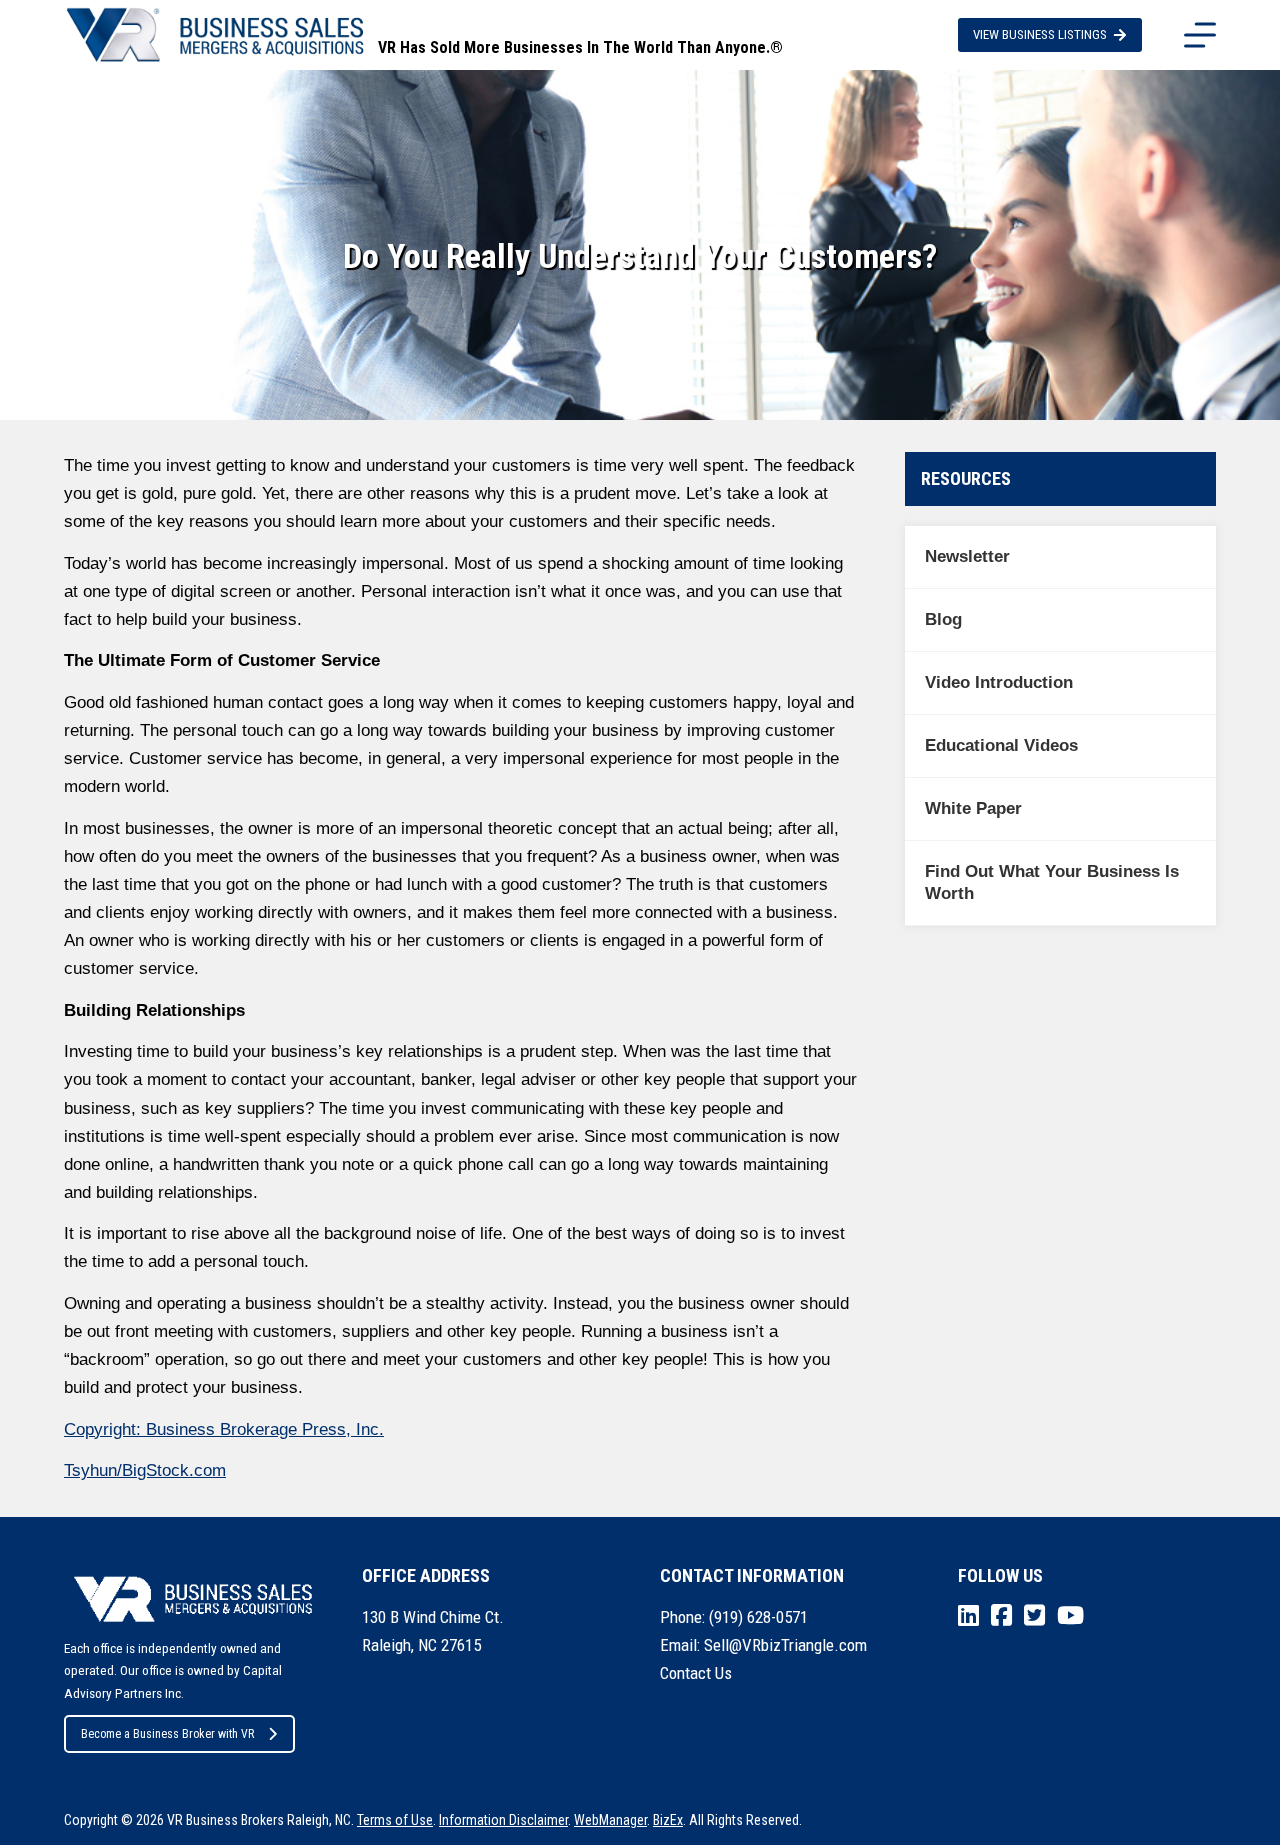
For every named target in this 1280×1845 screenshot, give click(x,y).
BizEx (668, 1820)
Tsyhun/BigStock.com (145, 1470)
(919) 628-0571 (758, 1617)
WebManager (610, 1820)
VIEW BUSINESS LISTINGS (1040, 34)
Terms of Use (395, 1820)
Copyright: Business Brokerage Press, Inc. (224, 1429)
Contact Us (696, 1673)
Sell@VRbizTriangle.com (785, 1645)
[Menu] (1200, 35)
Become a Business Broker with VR (167, 1734)
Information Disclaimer (503, 1820)
